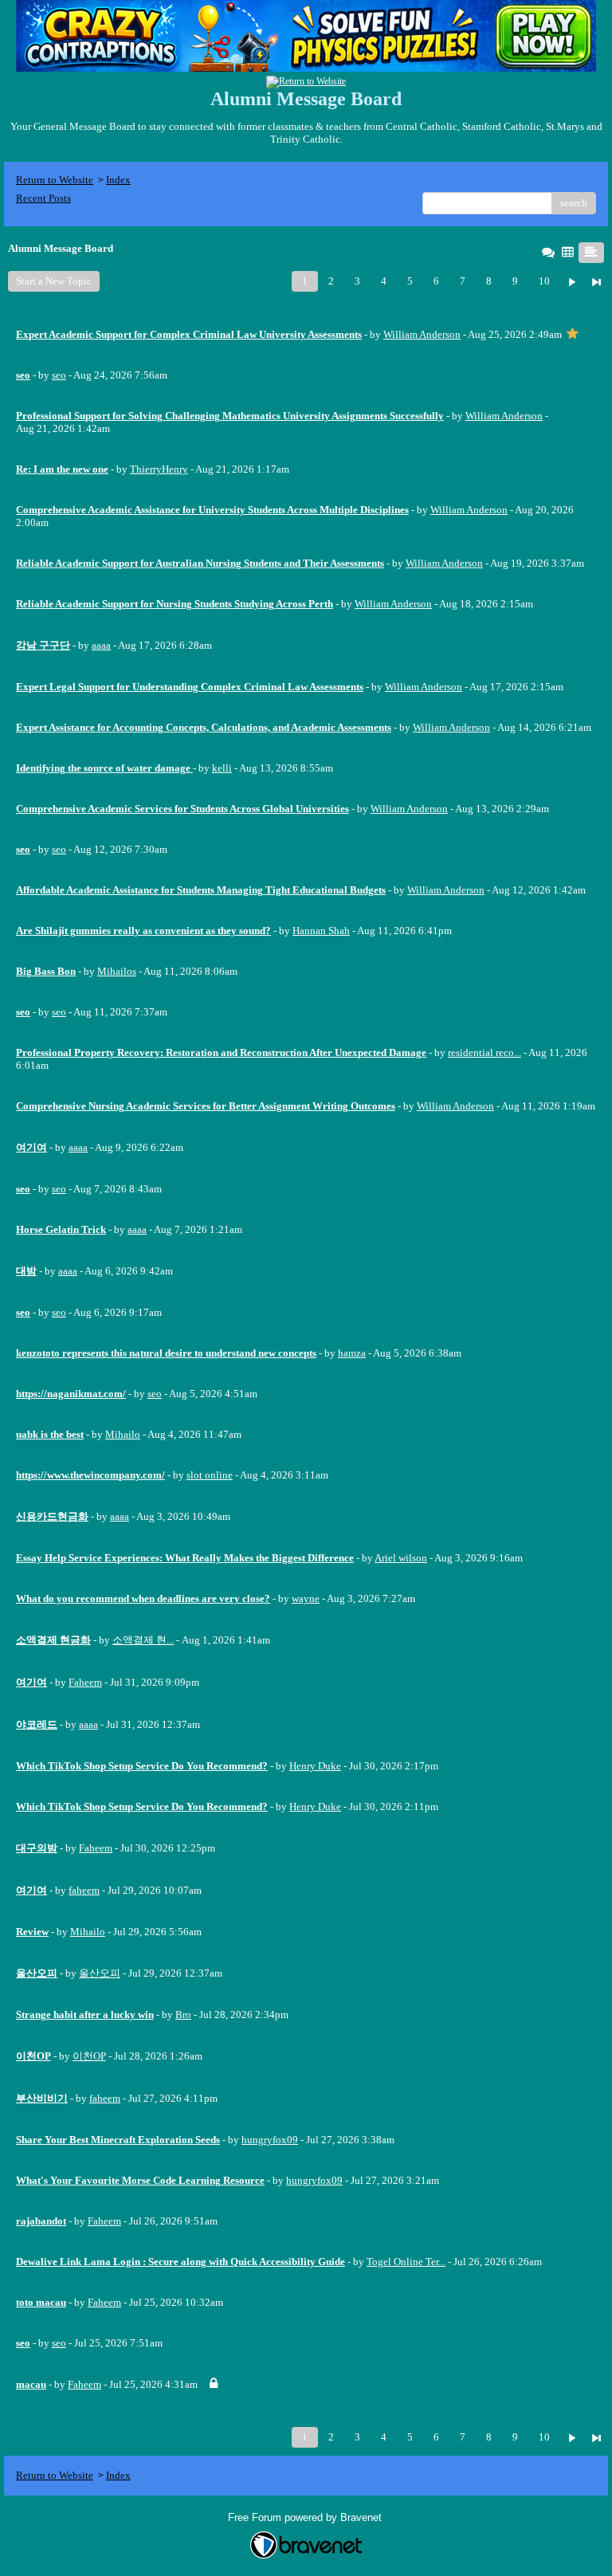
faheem (84, 1890)
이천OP (89, 2056)
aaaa (101, 645)
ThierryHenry (159, 469)
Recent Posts (43, 198)
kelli (222, 768)
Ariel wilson (401, 1558)
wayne (306, 1598)
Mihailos (117, 971)
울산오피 (100, 1973)
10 (544, 281)
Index (118, 180)
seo (59, 375)
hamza (352, 1353)
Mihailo (123, 1434)
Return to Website (55, 180)
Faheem (85, 1682)
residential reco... (484, 1052)
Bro (183, 2014)
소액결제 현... (143, 1640)
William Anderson (422, 334)
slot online (210, 1475)
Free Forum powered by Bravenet (306, 2517)
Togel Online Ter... (406, 2262)
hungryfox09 (270, 2140)
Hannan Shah (321, 931)
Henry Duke (315, 1766)
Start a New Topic (54, 281)
